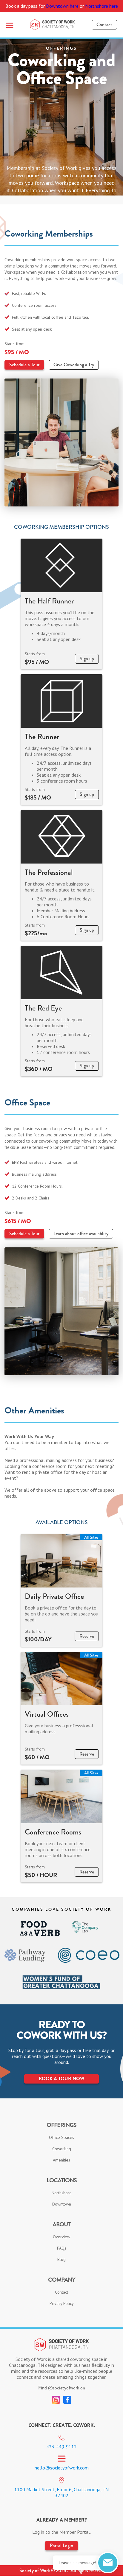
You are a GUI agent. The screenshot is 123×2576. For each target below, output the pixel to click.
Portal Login (61, 2545)
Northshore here (102, 6)
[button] (10, 25)
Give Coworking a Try (74, 365)
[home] (53, 25)
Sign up (87, 659)
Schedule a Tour (24, 365)
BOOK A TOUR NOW (61, 2079)
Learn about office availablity (81, 1234)
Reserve (87, 1636)
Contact (104, 25)
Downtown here (62, 6)
